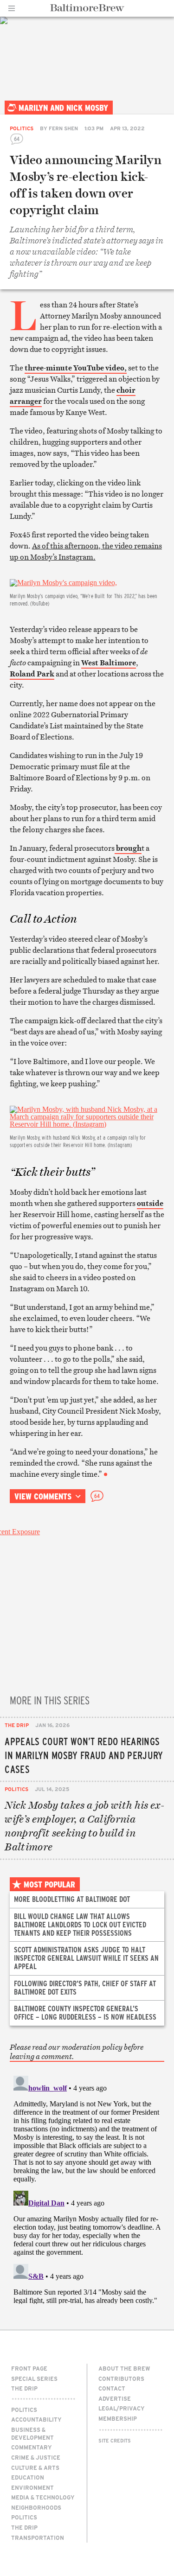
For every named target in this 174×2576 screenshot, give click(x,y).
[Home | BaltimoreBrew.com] (87, 8)
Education (28, 2477)
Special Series (34, 2378)
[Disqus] (87, 2188)
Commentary (32, 2447)
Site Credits (115, 2441)
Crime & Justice (36, 2457)
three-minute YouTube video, (76, 368)
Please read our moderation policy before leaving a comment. (77, 2052)
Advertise (115, 2398)
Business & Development (32, 2433)
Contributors (121, 2378)
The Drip (17, 1725)
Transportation (38, 2538)
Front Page (29, 2368)
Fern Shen (63, 128)
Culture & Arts (35, 2468)
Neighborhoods (36, 2507)
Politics (22, 128)
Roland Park (32, 674)
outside (150, 1203)
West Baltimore (109, 663)
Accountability (36, 2419)
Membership (118, 2418)
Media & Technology (43, 2497)
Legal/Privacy (122, 2408)
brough (128, 848)
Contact (112, 2388)
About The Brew (124, 2368)
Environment (32, 2487)
